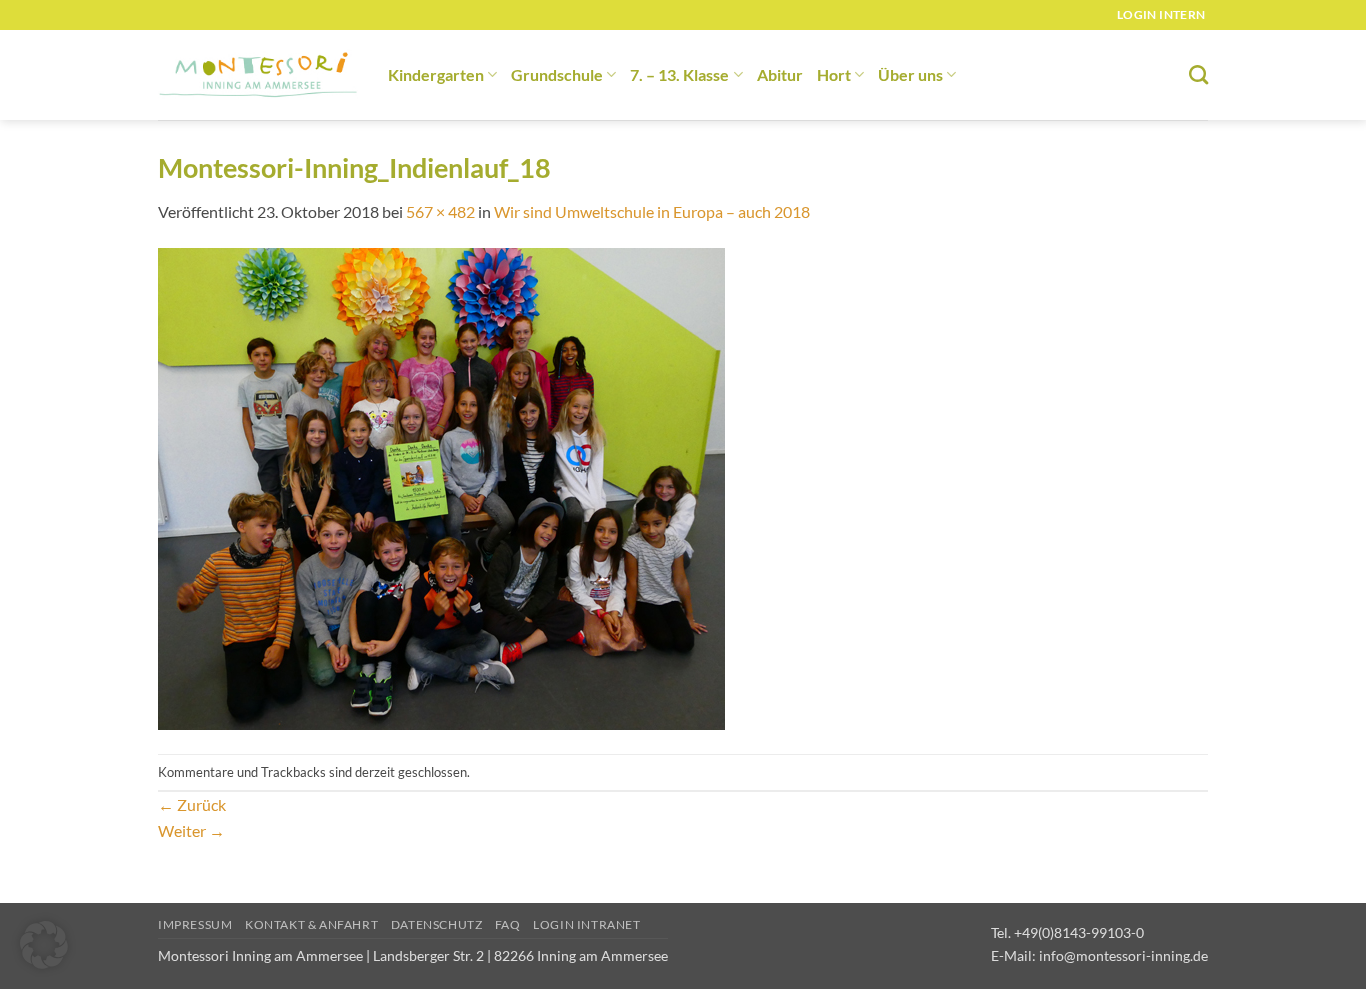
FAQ (508, 924)
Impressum (195, 924)
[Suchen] (1198, 74)
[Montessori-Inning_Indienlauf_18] (441, 487)
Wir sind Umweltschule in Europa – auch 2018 (652, 211)
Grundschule (557, 74)
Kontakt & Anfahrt (311, 924)
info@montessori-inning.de (1123, 955)
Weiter (191, 830)
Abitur (780, 74)
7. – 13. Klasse (679, 74)
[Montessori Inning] (258, 75)
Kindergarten (436, 74)
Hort (834, 74)
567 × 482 (440, 211)
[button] (44, 945)
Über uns (910, 74)
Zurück (192, 804)
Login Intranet (587, 924)
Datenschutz (437, 924)
